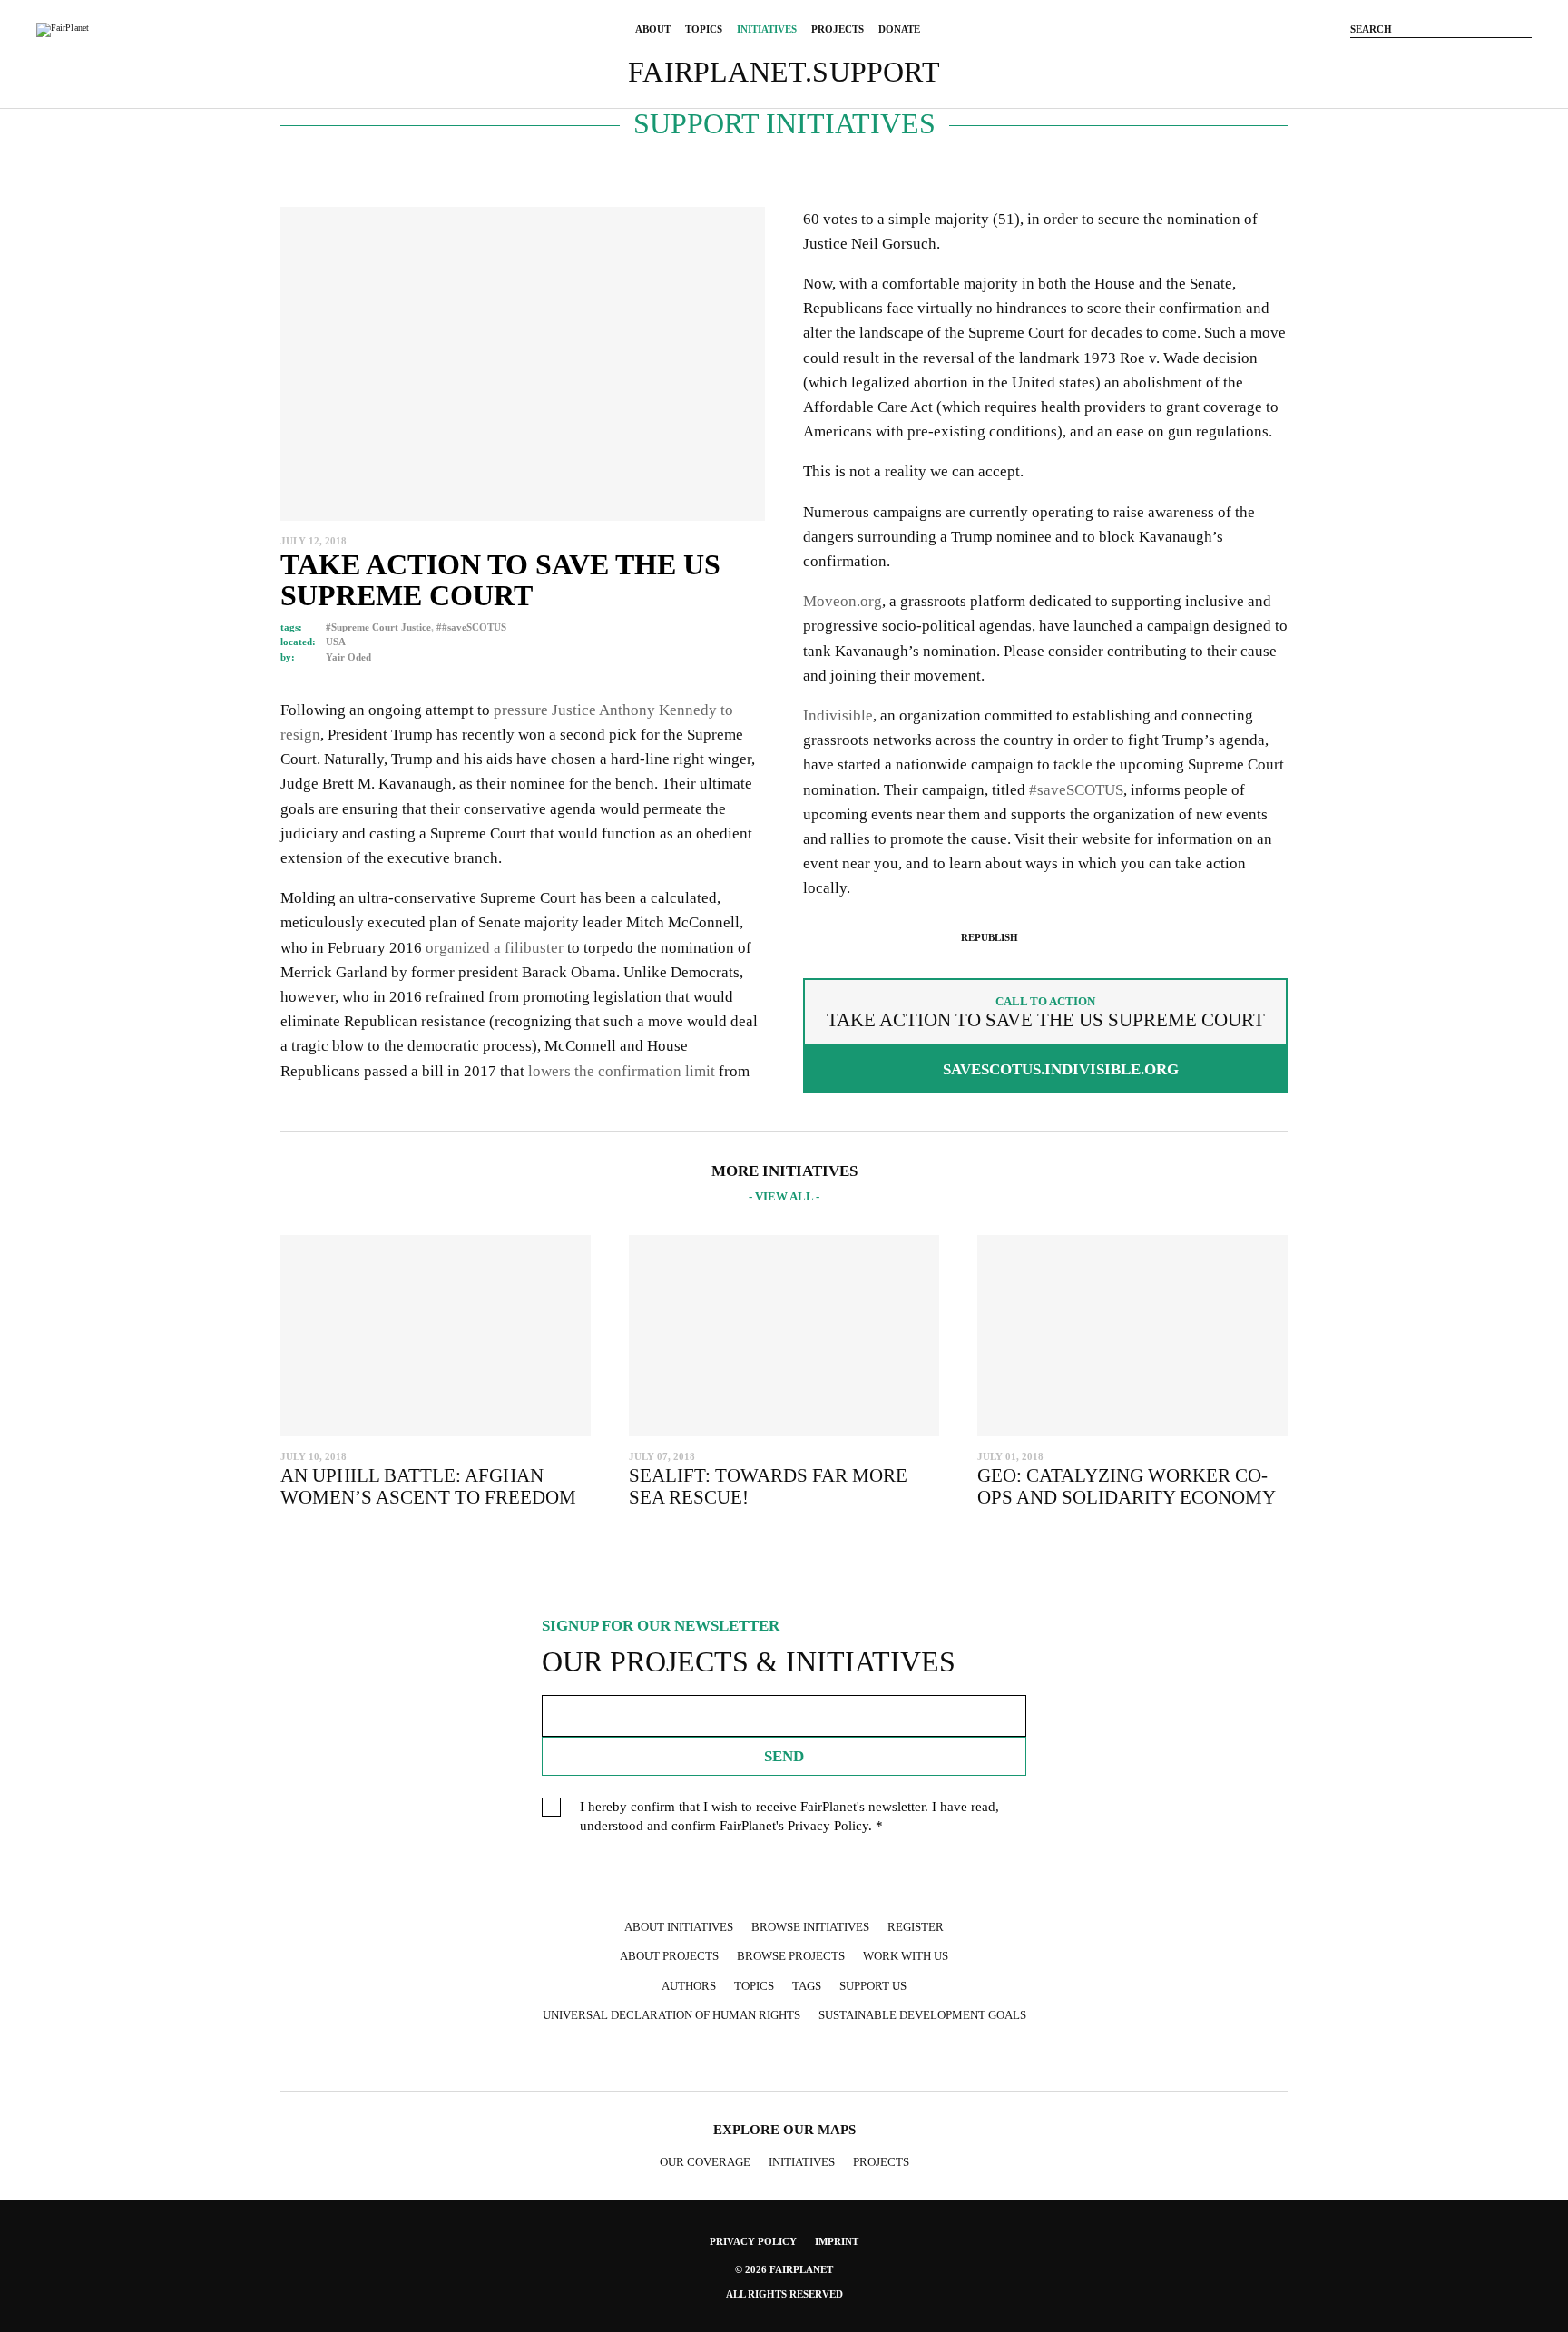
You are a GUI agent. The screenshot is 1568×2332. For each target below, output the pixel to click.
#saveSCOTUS (1076, 790)
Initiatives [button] (767, 29)
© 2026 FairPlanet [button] (784, 2269)
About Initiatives (679, 1927)
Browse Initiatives (810, 1927)
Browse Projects (791, 1956)
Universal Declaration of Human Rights (671, 2015)
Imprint (837, 2241)
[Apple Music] (889, 2058)
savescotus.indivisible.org (1061, 1069)
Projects (881, 2162)
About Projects (669, 1956)
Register (916, 1927)
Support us (873, 1986)
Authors (689, 1986)
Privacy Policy (828, 1826)
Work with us (906, 1956)
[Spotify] (855, 2058)
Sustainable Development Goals (922, 2015)
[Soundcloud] (1495, 57)
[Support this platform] (1359, 57)
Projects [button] (838, 29)
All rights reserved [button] (784, 2294)
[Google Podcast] (925, 2058)
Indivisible (838, 715)
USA (336, 642)
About (653, 29)
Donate (899, 29)
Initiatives (802, 2162)
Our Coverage (705, 2162)
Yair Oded (348, 657)
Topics (704, 29)
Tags (807, 1986)
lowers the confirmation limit (622, 1071)
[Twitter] (1441, 57)
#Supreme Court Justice (378, 627)
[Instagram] (1414, 57)
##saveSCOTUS (471, 627)
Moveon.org (843, 601)
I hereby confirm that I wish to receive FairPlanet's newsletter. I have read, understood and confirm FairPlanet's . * (789, 1816)
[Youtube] (1468, 57)
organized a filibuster (493, 948)
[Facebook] (1387, 57)
